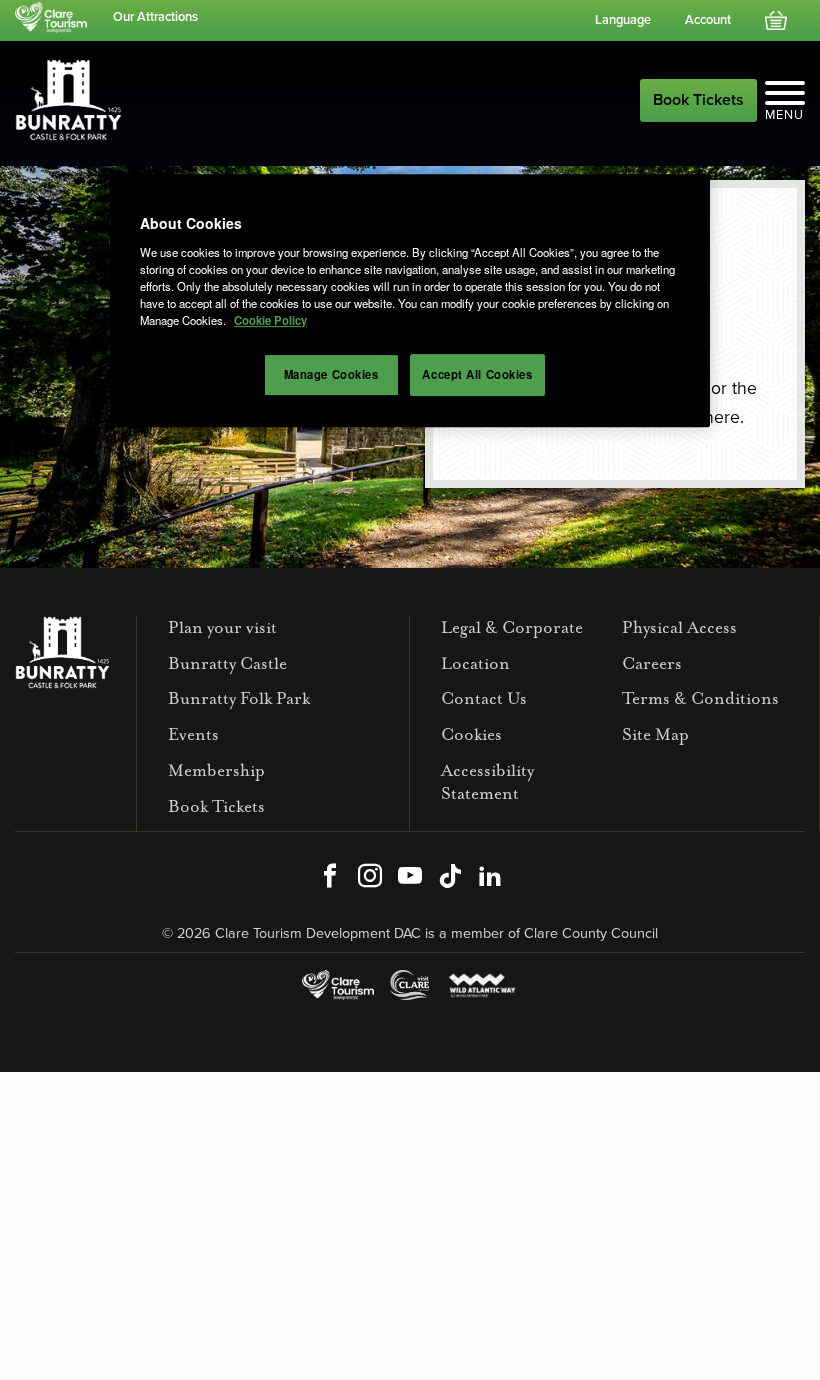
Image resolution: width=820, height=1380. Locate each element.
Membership (216, 770)
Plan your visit (222, 627)
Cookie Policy (270, 320)
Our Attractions (155, 17)
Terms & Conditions (700, 698)
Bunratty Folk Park (239, 698)
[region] (410, 300)
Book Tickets (698, 100)
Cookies (471, 734)
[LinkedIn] (490, 878)
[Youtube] (410, 878)
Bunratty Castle (227, 663)
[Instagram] (370, 878)
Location (475, 663)
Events (193, 734)
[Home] (68, 99)
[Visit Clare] (409, 984)
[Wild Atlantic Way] (481, 984)
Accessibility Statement (487, 782)
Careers (652, 663)
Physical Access (679, 627)
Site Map (655, 734)
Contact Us (484, 698)
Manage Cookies (331, 374)
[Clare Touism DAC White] (337, 984)
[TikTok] (450, 878)
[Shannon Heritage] (55, 17)
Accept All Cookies (477, 374)
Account (708, 20)
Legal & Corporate (512, 627)
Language (623, 20)
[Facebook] (330, 878)
